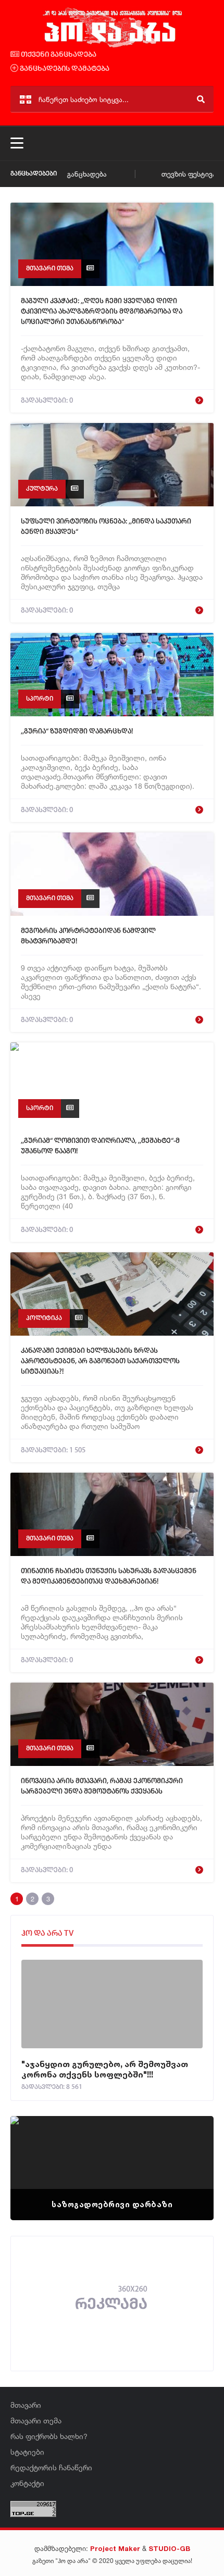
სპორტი (40, 699)
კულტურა (42, 489)
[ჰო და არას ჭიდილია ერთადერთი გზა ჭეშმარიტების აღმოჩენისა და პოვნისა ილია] (112, 46)
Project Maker (115, 2548)
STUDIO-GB (169, 2548)
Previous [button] (36, 2155)
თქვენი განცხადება (58, 55)
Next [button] (188, 2155)
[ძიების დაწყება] (201, 99)
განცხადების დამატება (64, 69)
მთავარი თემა (50, 269)
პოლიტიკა (44, 1318)
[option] (112, 2168)
